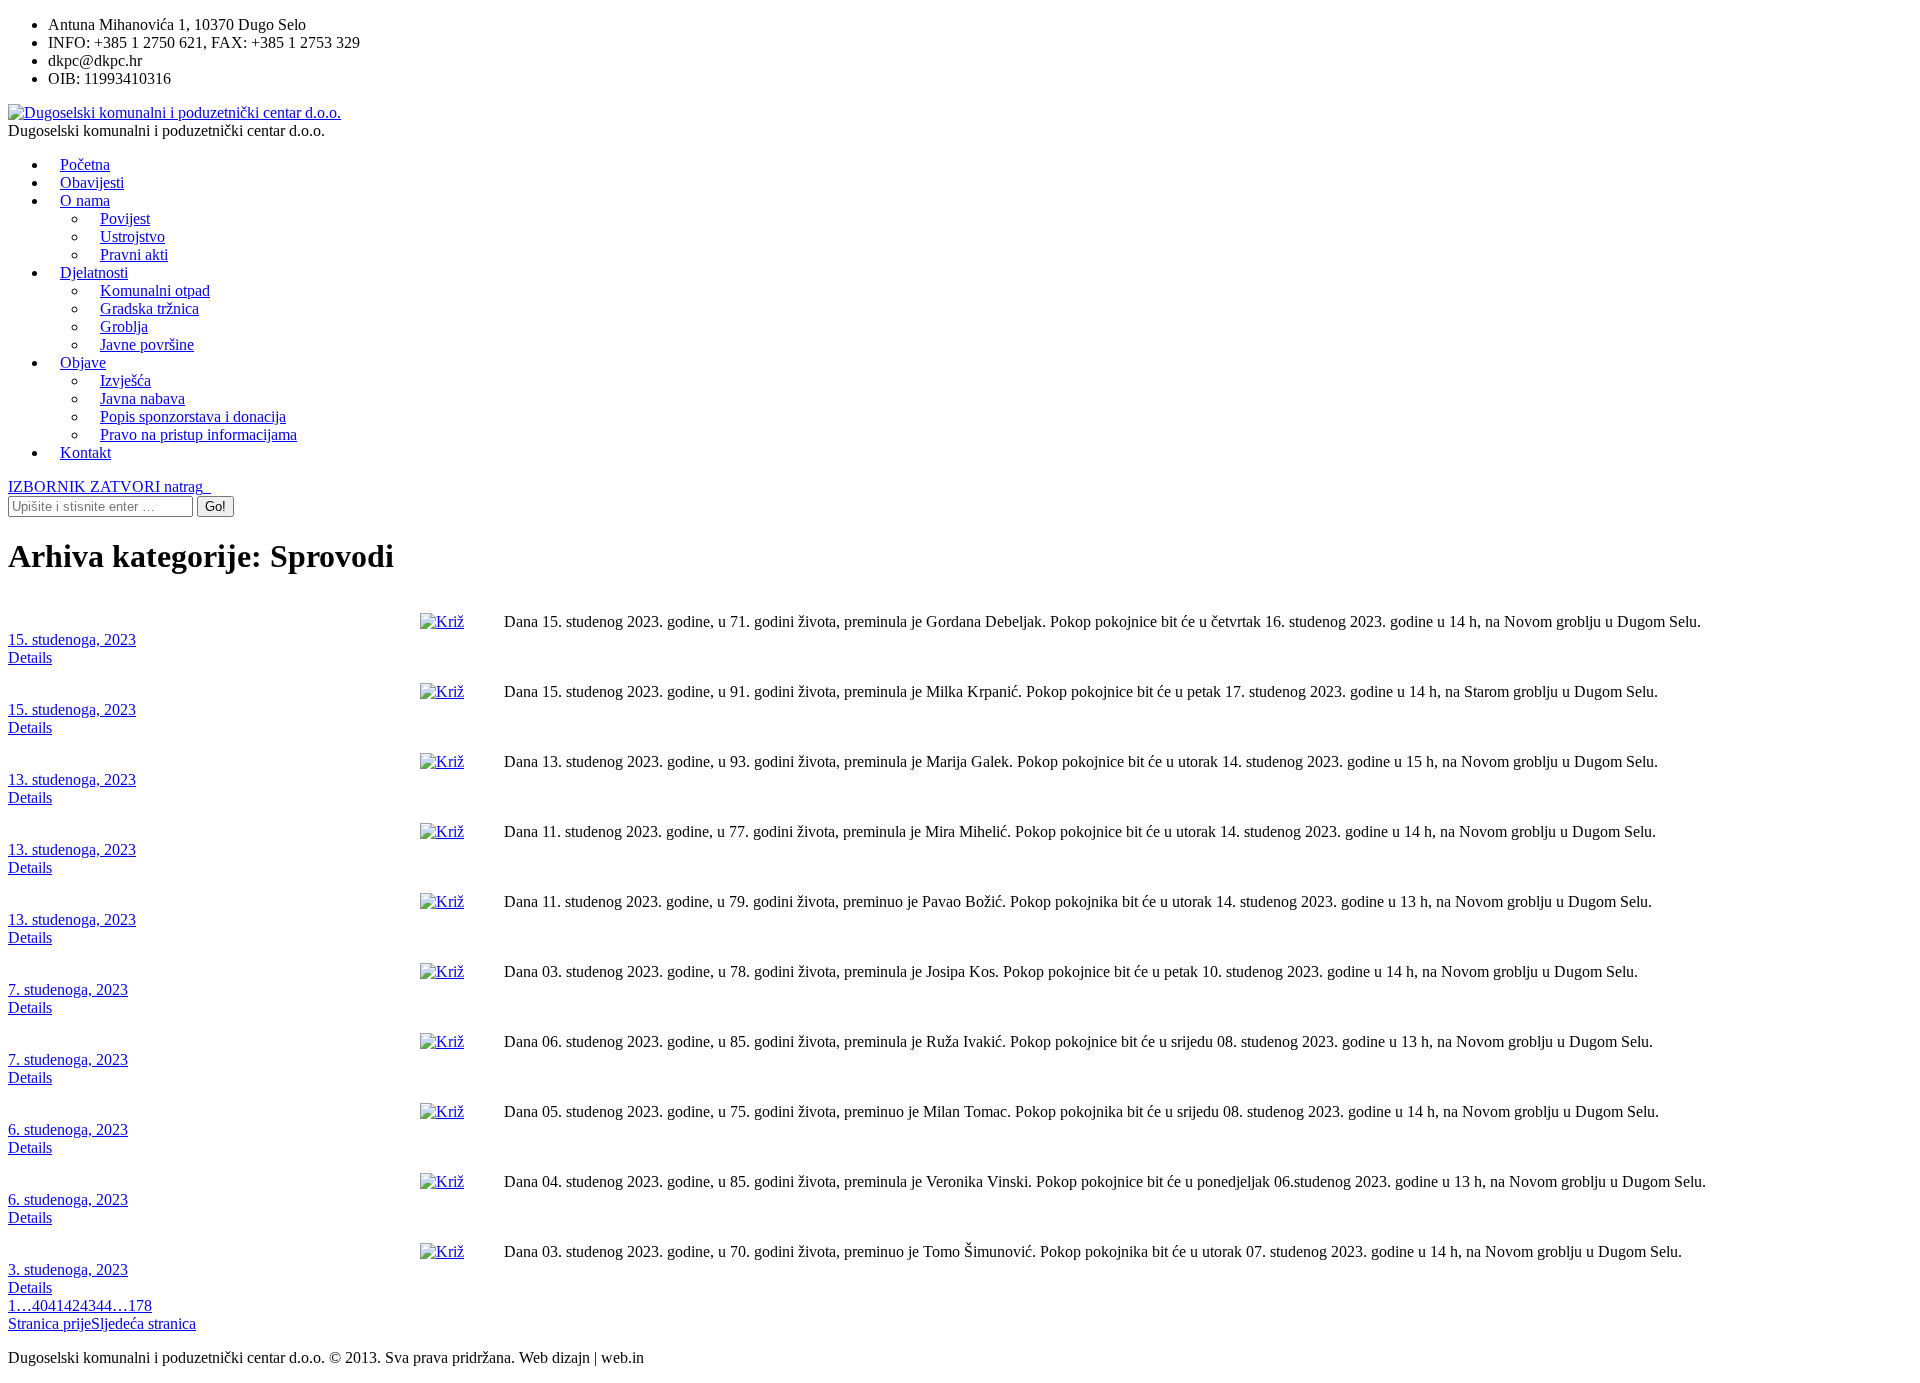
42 (72, 1305)
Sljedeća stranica (143, 1323)
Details (30, 657)
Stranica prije (49, 1323)
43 (88, 1305)
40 (40, 1305)
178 (140, 1305)
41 (56, 1305)
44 (104, 1305)
